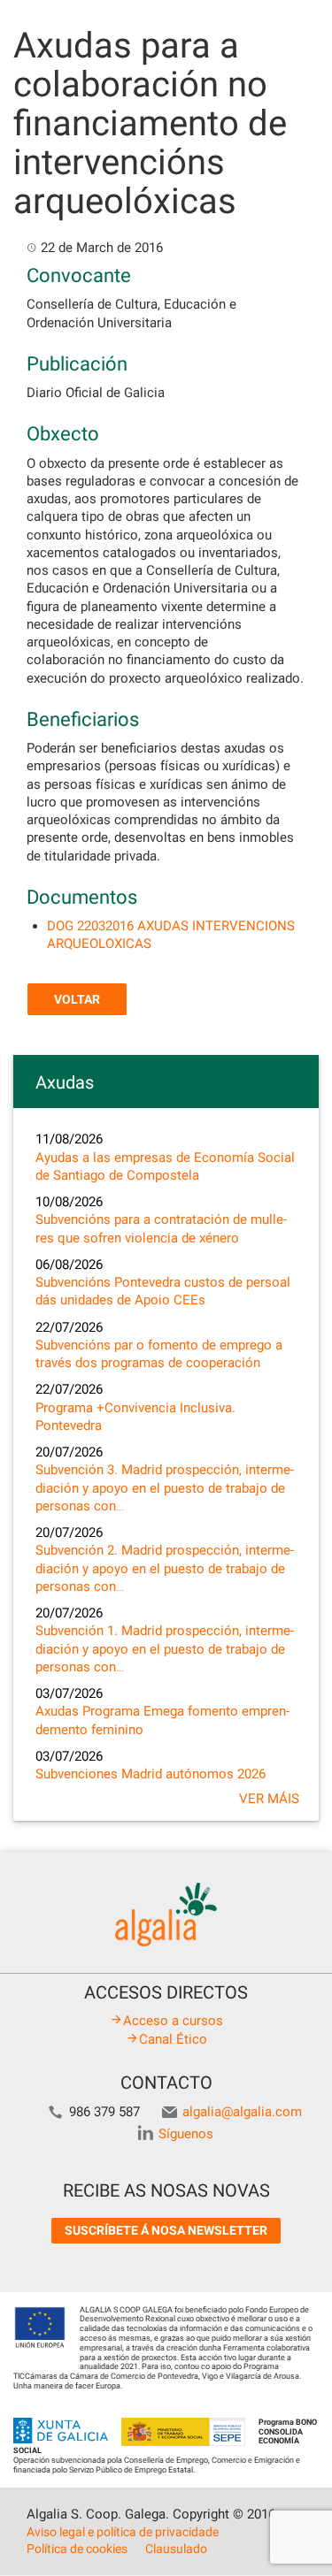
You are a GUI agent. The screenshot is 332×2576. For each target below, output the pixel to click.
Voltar (77, 999)
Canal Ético (173, 2039)
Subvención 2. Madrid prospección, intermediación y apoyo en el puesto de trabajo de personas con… (165, 1568)
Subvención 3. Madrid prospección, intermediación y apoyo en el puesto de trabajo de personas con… (165, 1488)
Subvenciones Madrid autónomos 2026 (151, 1774)
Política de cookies (77, 2549)
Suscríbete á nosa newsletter (166, 2230)
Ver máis (269, 1799)
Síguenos (186, 2134)
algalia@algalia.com (242, 2112)
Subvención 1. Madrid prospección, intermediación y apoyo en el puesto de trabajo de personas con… (165, 1649)
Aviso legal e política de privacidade (123, 2532)
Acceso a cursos (173, 2021)
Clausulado (176, 2549)
